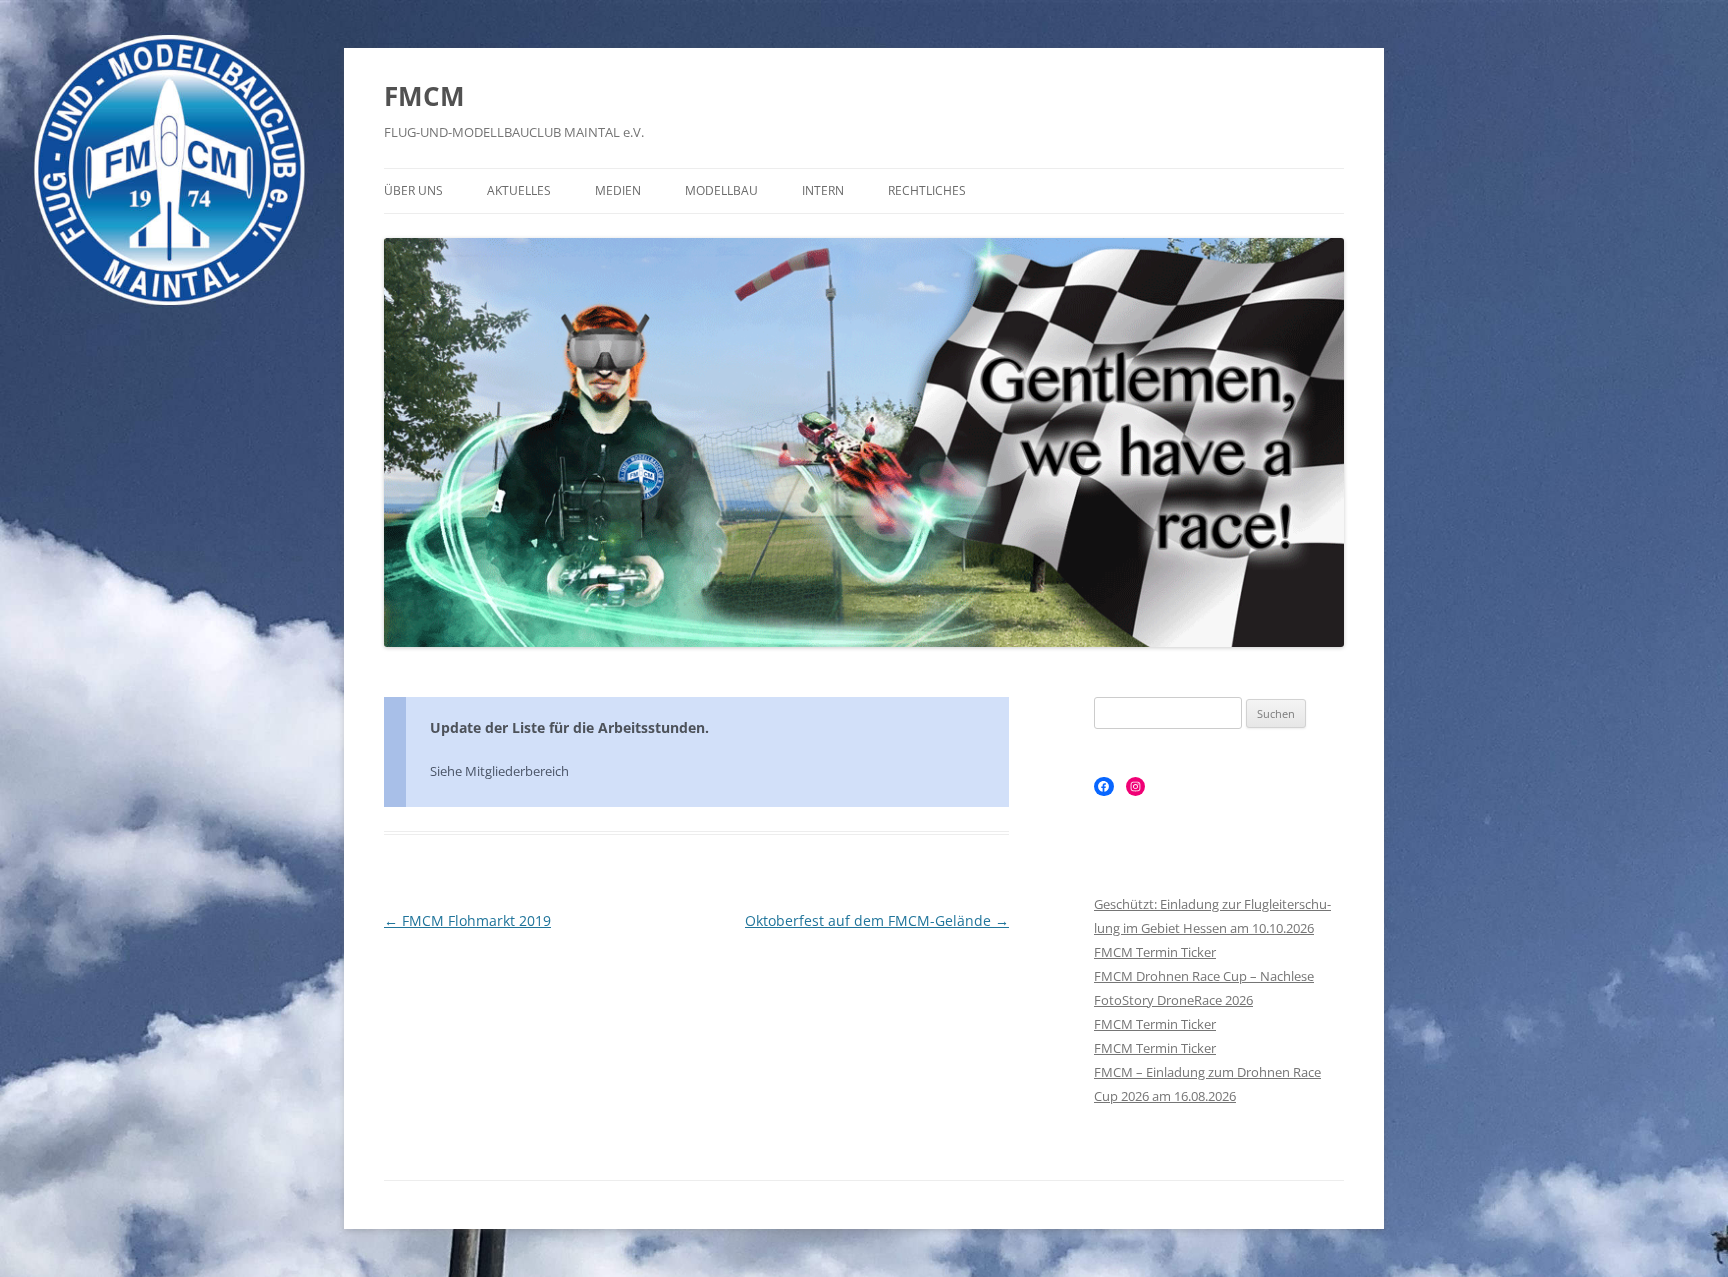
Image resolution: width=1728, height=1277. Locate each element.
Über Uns (413, 190)
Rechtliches (927, 190)
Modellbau (721, 190)
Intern (823, 190)
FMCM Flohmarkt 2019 (467, 920)
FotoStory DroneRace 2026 (1173, 1000)
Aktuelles (519, 190)
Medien (618, 190)
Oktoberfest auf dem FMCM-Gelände (877, 920)
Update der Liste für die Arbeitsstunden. (569, 727)
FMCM (424, 96)
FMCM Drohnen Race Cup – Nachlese (1204, 976)
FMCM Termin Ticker (1155, 952)
